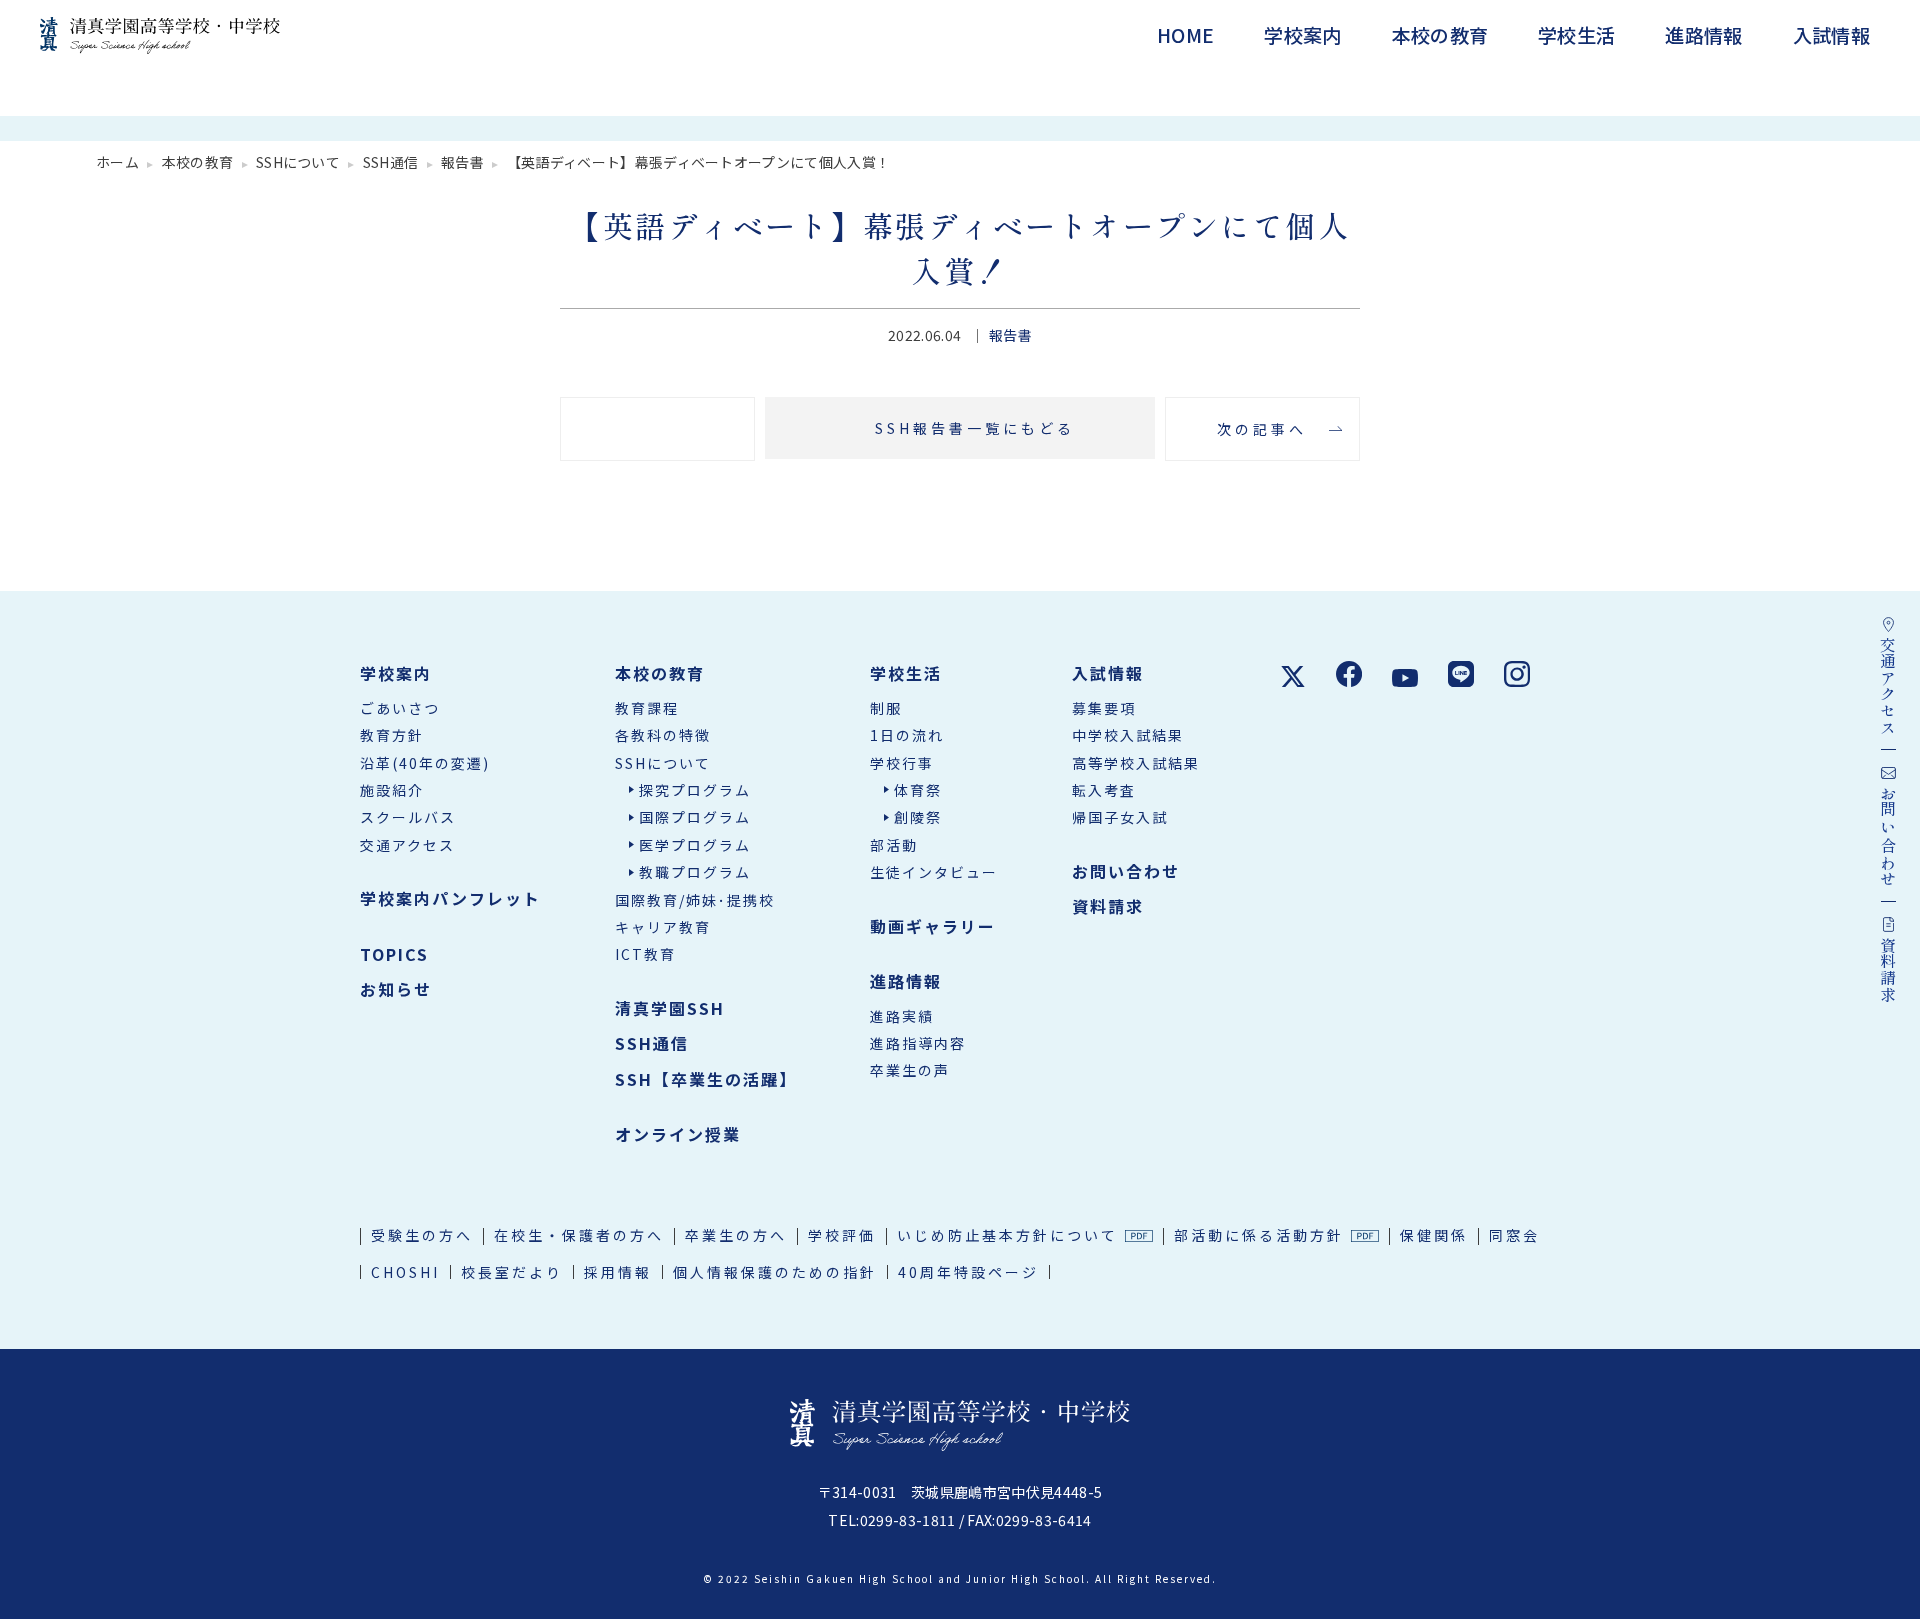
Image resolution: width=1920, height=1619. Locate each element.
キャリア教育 (663, 927)
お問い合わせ (1126, 871)
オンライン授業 (678, 1134)
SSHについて (663, 763)
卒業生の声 (910, 1070)
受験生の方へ (422, 1235)
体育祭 (918, 790)
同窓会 (1514, 1235)
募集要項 (1104, 708)
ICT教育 (645, 954)
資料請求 (1888, 969)
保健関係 (1434, 1235)
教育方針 (392, 735)
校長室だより (512, 1272)
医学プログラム (695, 845)
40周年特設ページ (968, 1272)
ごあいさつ (400, 708)
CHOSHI (405, 1272)
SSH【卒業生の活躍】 (706, 1079)
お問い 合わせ (1888, 836)
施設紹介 (392, 790)
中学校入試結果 (1128, 735)
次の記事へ (1262, 429)
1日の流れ (907, 735)
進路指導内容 (918, 1043)
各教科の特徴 (663, 735)
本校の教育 (1440, 34)
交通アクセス (407, 845)
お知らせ (396, 989)
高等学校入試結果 (1136, 763)
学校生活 (1576, 34)
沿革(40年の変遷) (425, 763)
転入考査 (1104, 790)
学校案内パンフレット (450, 898)
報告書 (1010, 335)
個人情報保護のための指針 (775, 1272)
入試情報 (1831, 34)
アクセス (1888, 686)
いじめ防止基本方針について (1007, 1235)
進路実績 (902, 1016)
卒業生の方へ (736, 1235)
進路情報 (1703, 34)
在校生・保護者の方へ (579, 1235)
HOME (1185, 34)
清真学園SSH (670, 1008)
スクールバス (408, 817)
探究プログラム (695, 790)
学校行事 (902, 763)
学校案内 (1302, 34)
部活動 (894, 845)
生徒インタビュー (934, 872)
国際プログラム (695, 817)
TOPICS (394, 954)
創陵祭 (918, 817)
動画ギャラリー (933, 926)
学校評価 (842, 1235)
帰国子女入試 (1120, 817)
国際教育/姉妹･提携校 (695, 900)
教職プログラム (695, 872)
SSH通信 (652, 1043)
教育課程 (647, 708)
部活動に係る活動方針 (1259, 1235)
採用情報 (618, 1272)
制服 (886, 708)
